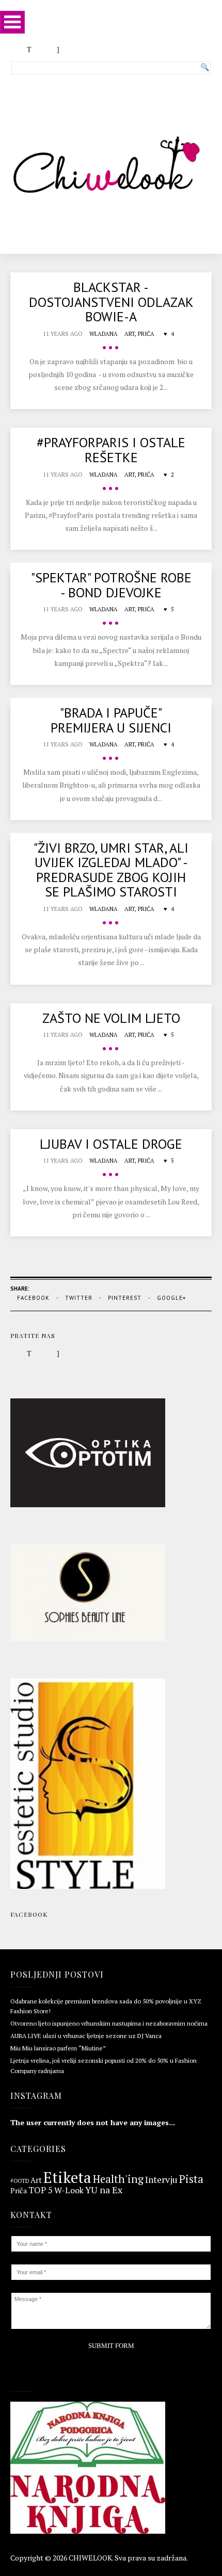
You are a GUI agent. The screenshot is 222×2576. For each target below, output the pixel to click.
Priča (146, 334)
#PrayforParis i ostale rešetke (111, 450)
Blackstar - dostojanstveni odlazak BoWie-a (111, 302)
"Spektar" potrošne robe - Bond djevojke (111, 585)
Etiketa (67, 2178)
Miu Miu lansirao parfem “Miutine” (58, 2048)
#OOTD (20, 2181)
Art (36, 2181)
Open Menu (12, 22)
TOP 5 (41, 2190)
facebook (33, 1298)
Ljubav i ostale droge (111, 1144)
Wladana (104, 334)
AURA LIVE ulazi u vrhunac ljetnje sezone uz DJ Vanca (86, 2036)
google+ (171, 1298)
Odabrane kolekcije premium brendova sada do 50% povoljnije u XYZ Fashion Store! (106, 2006)
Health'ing (118, 2179)
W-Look (69, 2190)
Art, (131, 334)
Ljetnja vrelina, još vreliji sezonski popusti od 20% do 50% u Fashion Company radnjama (104, 2065)
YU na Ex (104, 2190)
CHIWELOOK (90, 2558)
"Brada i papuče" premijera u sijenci (111, 720)
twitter (79, 1298)
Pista (191, 2180)
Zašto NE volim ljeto (111, 1018)
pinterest (125, 1298)
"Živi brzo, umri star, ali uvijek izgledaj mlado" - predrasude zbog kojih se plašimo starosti (111, 870)
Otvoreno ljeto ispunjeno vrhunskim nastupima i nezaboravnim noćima (109, 2023)
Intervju (161, 2180)
